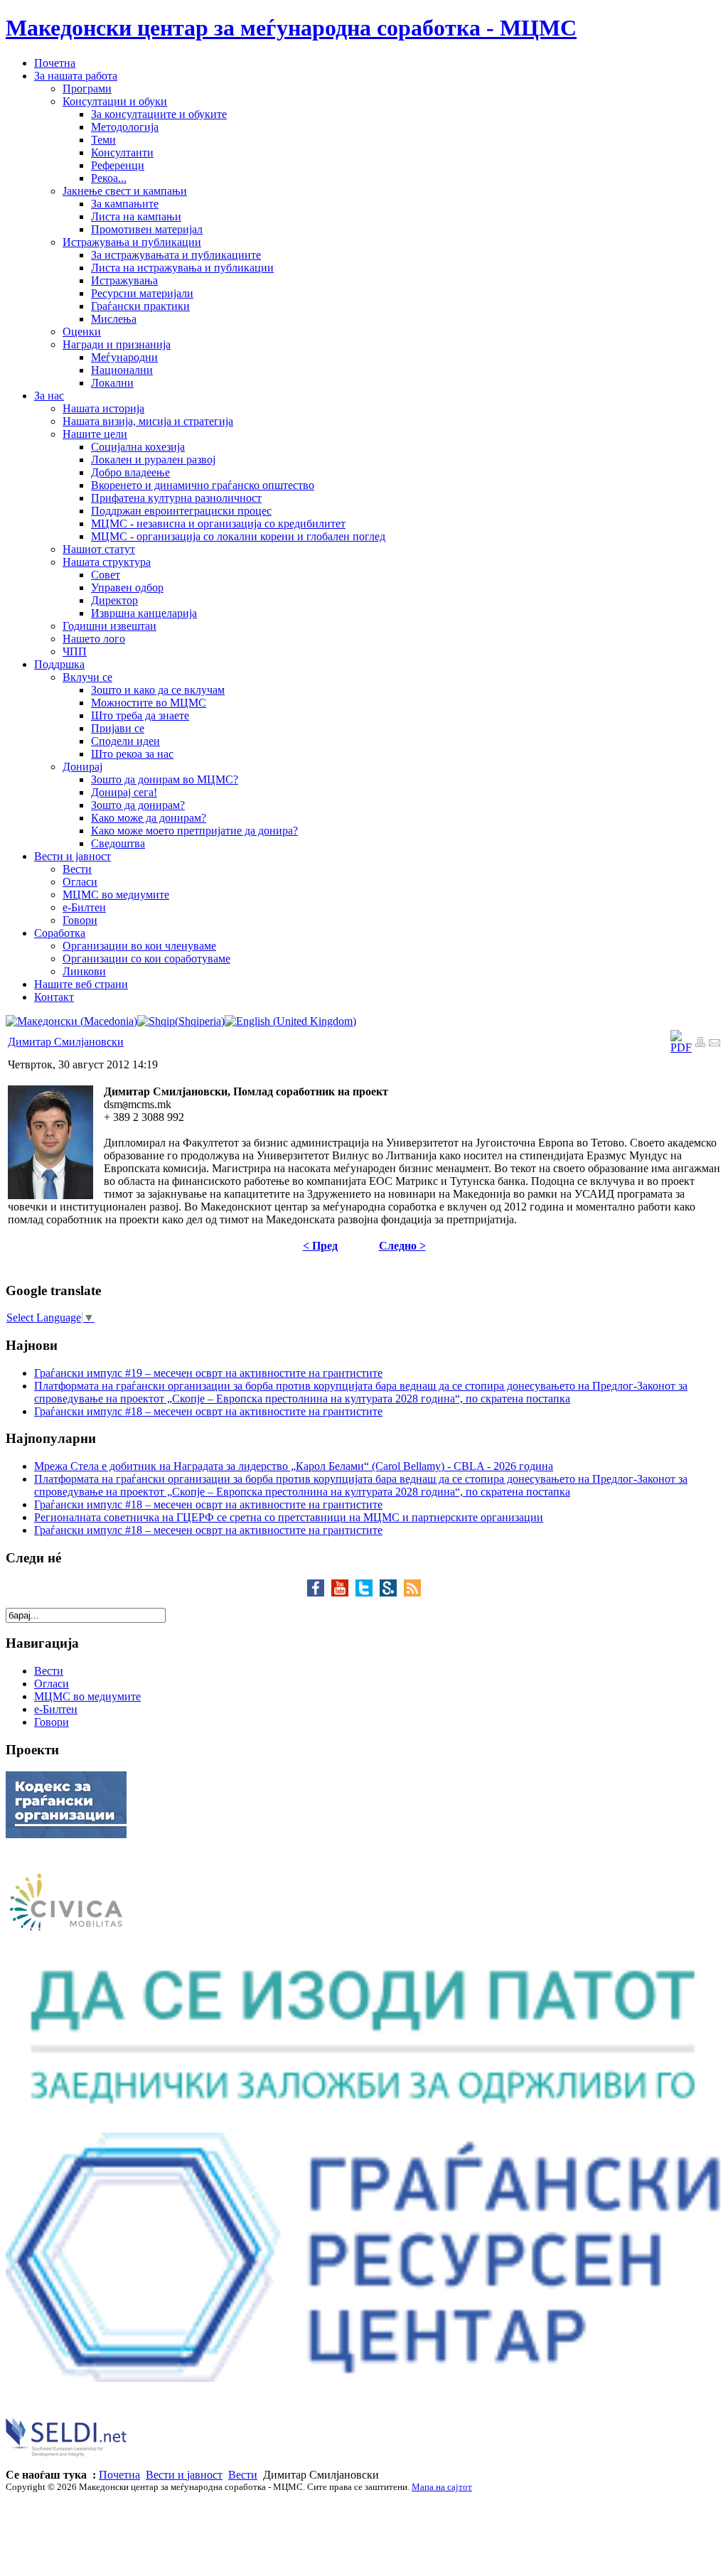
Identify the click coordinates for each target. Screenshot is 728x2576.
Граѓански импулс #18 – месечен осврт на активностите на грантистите (208, 1411)
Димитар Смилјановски (66, 1042)
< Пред (320, 1246)
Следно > (402, 1246)
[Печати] (700, 1044)
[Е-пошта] (714, 1044)
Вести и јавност (184, 2475)
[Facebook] (319, 1593)
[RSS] (412, 1593)
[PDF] (681, 1047)
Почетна (119, 2475)
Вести (243, 2475)
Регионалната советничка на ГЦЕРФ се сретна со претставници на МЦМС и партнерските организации (289, 1517)
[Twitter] (368, 1593)
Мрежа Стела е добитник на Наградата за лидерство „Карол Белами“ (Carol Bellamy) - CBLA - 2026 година (294, 1466)
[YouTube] (343, 1593)
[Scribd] (392, 1593)
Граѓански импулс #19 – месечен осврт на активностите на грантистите (208, 1373)
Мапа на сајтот (442, 2487)
